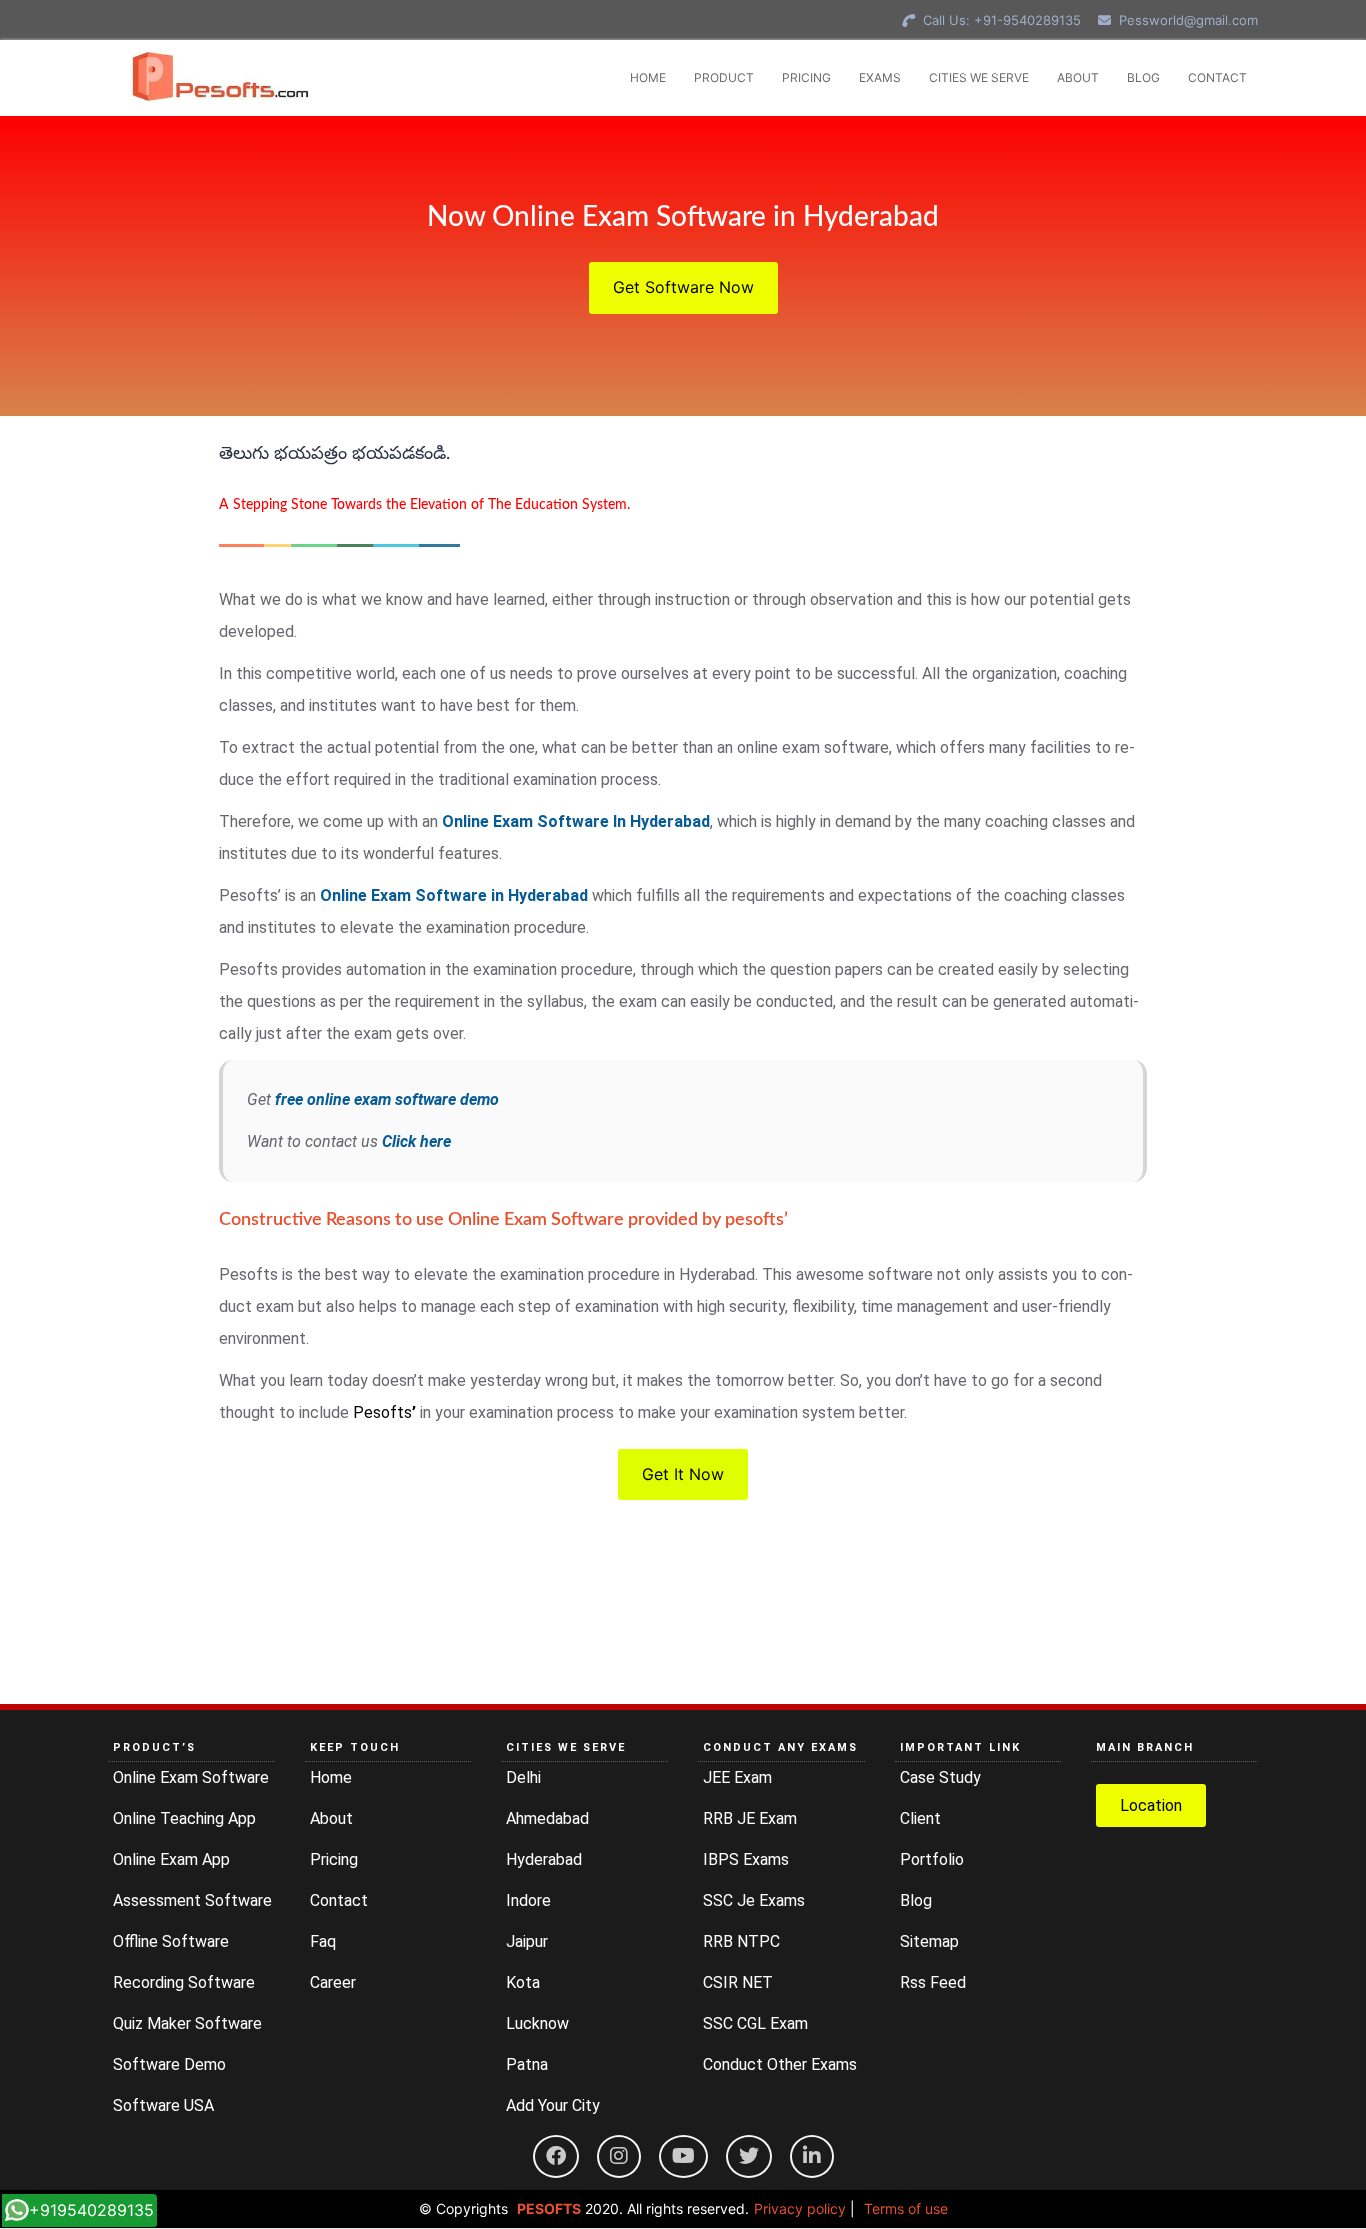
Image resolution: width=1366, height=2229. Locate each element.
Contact (339, 1900)
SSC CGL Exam (755, 2023)
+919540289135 (91, 2210)
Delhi (523, 1777)
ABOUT (1078, 77)
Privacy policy (800, 2208)
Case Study (940, 1777)
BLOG (1143, 77)
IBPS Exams (746, 1859)
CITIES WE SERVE (979, 77)
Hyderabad (544, 1859)
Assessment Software (192, 1900)
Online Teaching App (184, 1818)
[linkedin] (812, 2156)
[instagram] (619, 2156)
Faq (323, 1941)
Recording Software (184, 1982)
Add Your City (553, 2105)
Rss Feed (933, 1982)
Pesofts (384, 1412)
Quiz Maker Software (187, 2023)
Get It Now (683, 1474)
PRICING (806, 77)
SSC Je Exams (754, 1900)
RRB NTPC (741, 1941)
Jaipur (527, 1941)
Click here (416, 1141)
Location (1151, 1805)
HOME (648, 77)
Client (920, 1818)
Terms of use (906, 2208)
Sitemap (929, 1941)
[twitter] (749, 2156)
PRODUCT (724, 77)
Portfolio (932, 1859)
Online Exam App (171, 1859)
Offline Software (171, 1941)
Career (333, 1982)
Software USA (163, 2105)
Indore (528, 1900)
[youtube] (683, 2156)
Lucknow (537, 2023)
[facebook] (556, 2156)
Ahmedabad (547, 1818)
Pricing (334, 1859)
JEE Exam (737, 1777)
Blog (916, 1900)
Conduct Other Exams (780, 2064)
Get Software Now (683, 287)
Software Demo (169, 2064)
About (331, 1818)
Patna (527, 2064)
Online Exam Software (191, 1777)
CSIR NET (738, 1982)
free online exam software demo (387, 1099)
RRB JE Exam (750, 1818)
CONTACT (1217, 77)
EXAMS (880, 77)
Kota (523, 1982)
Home (331, 1777)
